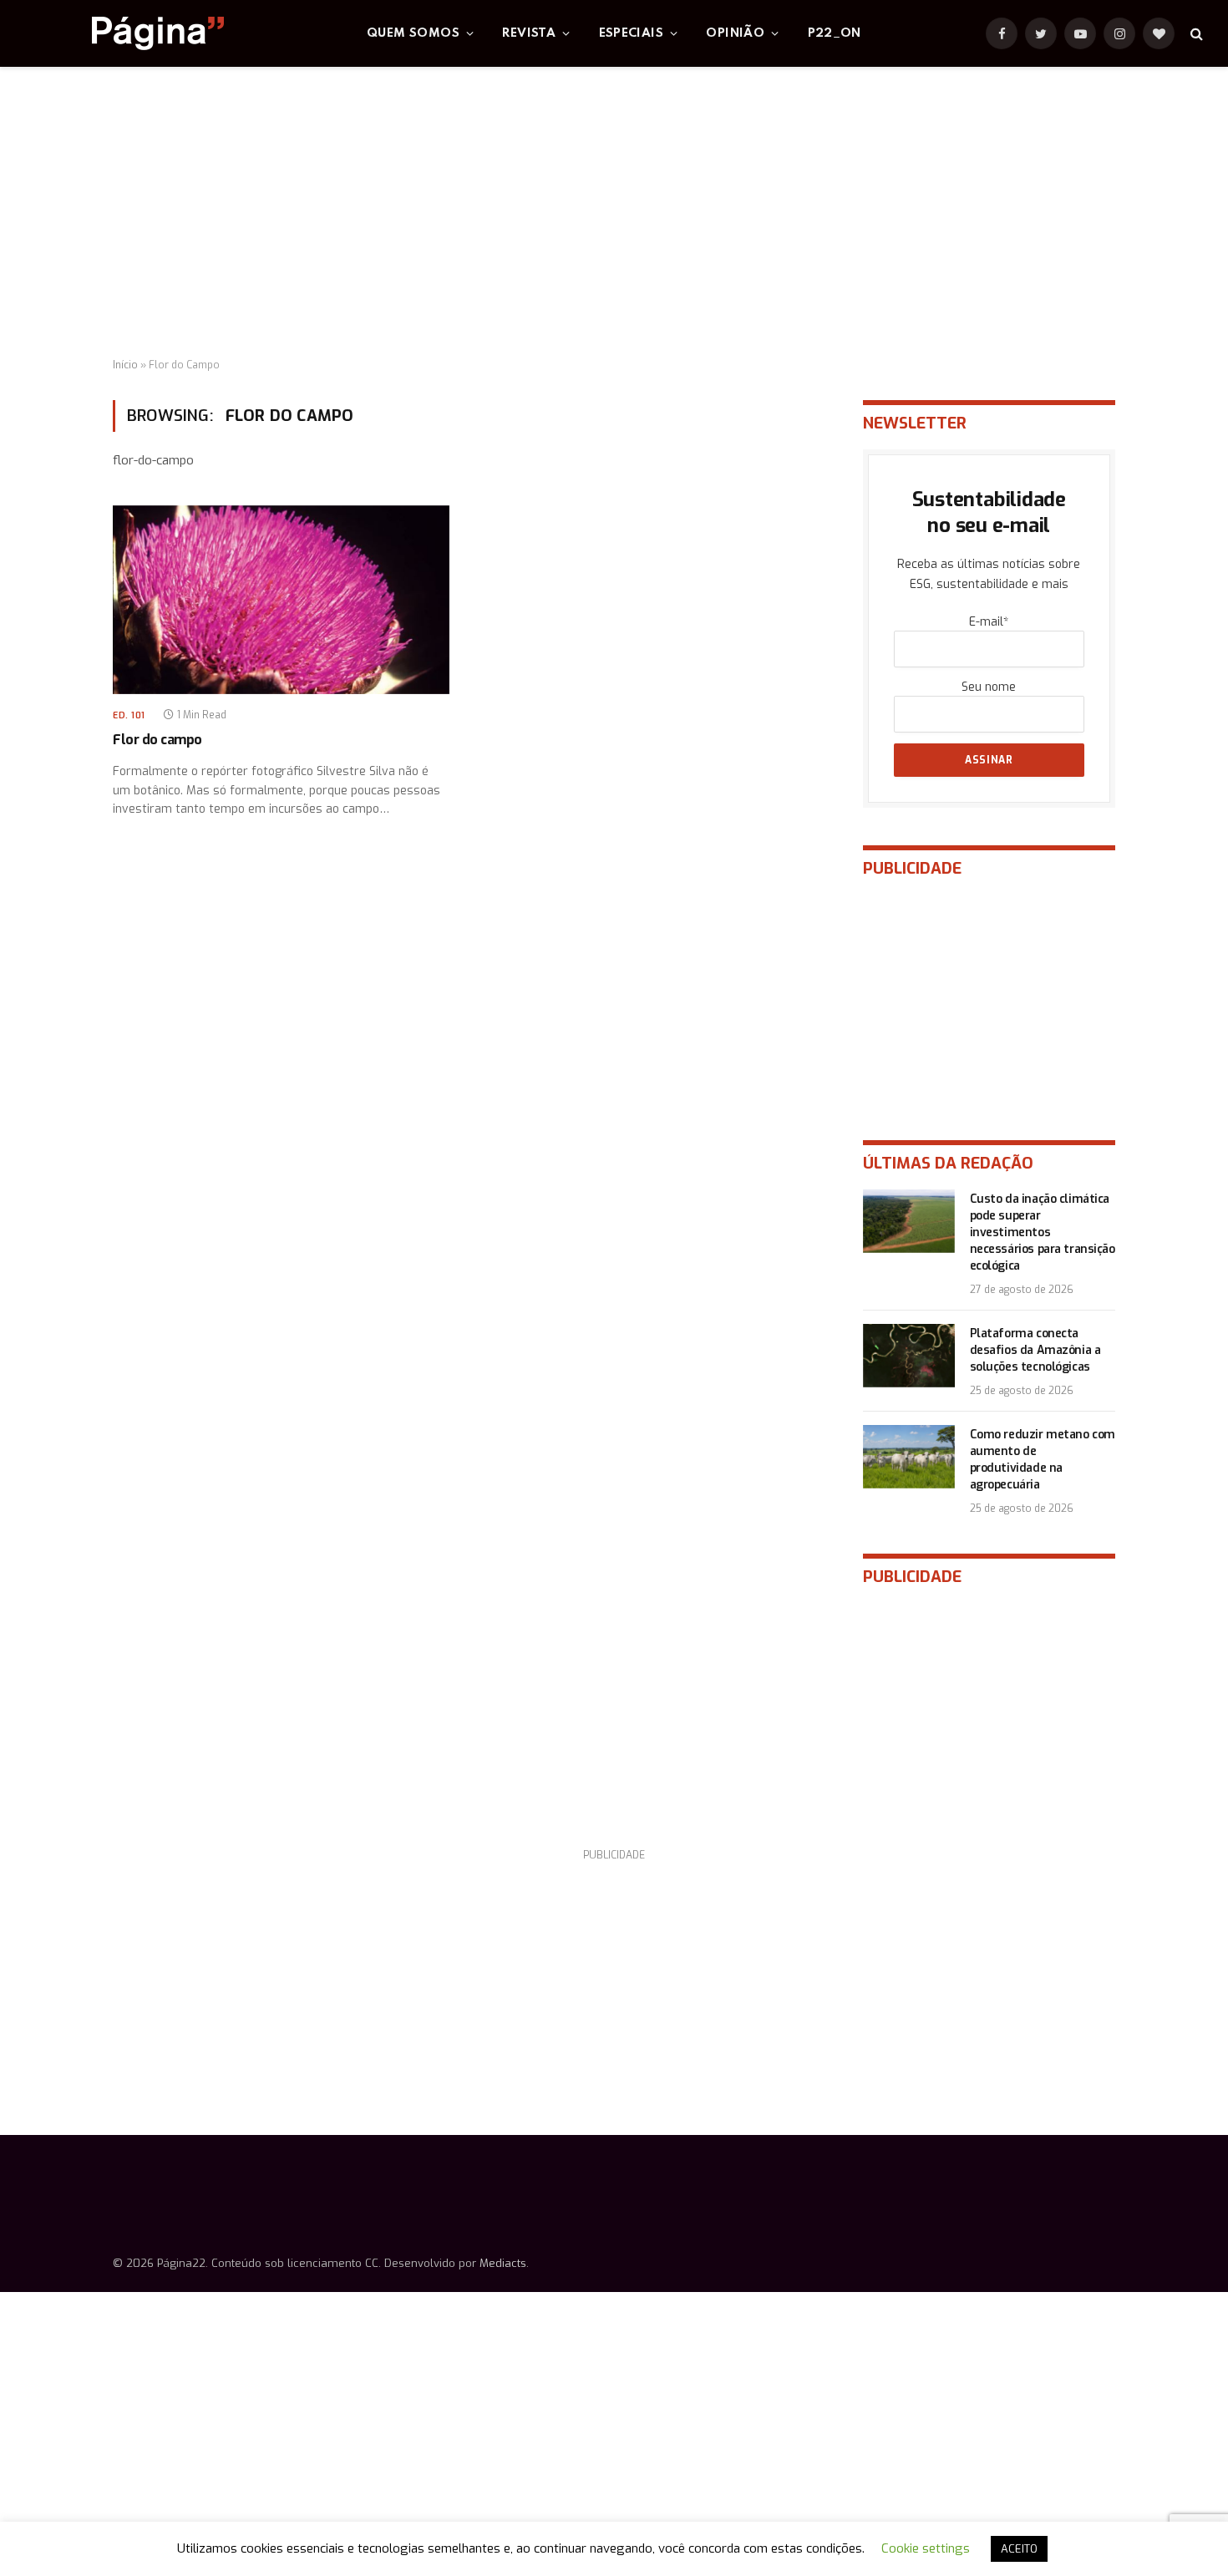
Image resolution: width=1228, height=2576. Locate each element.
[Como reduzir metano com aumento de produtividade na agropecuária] (909, 1457)
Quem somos (413, 33)
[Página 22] (124, 33)
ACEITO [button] (1019, 2549)
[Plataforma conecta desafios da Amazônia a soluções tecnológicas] (909, 1356)
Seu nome (989, 687)
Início (125, 365)
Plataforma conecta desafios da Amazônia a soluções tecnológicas (1035, 1350)
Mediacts (503, 2263)
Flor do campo (157, 740)
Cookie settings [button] (926, 2548)
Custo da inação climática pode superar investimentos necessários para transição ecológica (1043, 1232)
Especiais (632, 33)
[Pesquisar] (1195, 34)
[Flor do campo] (281, 600)
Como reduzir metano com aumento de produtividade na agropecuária (1043, 1460)
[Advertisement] (614, 213)
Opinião (735, 33)
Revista (529, 33)
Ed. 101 (129, 715)
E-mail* (989, 622)
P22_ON (835, 33)
